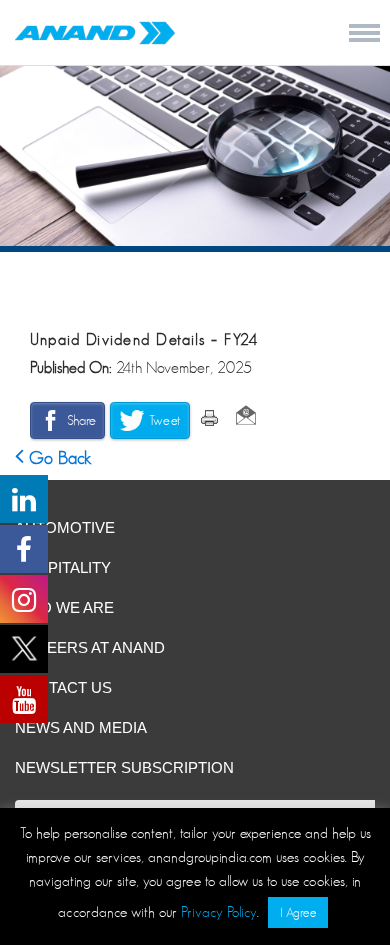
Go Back (58, 458)
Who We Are (64, 607)
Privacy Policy (219, 911)
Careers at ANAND (90, 647)
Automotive (65, 527)
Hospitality (63, 567)
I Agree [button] (298, 912)
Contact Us (63, 687)
